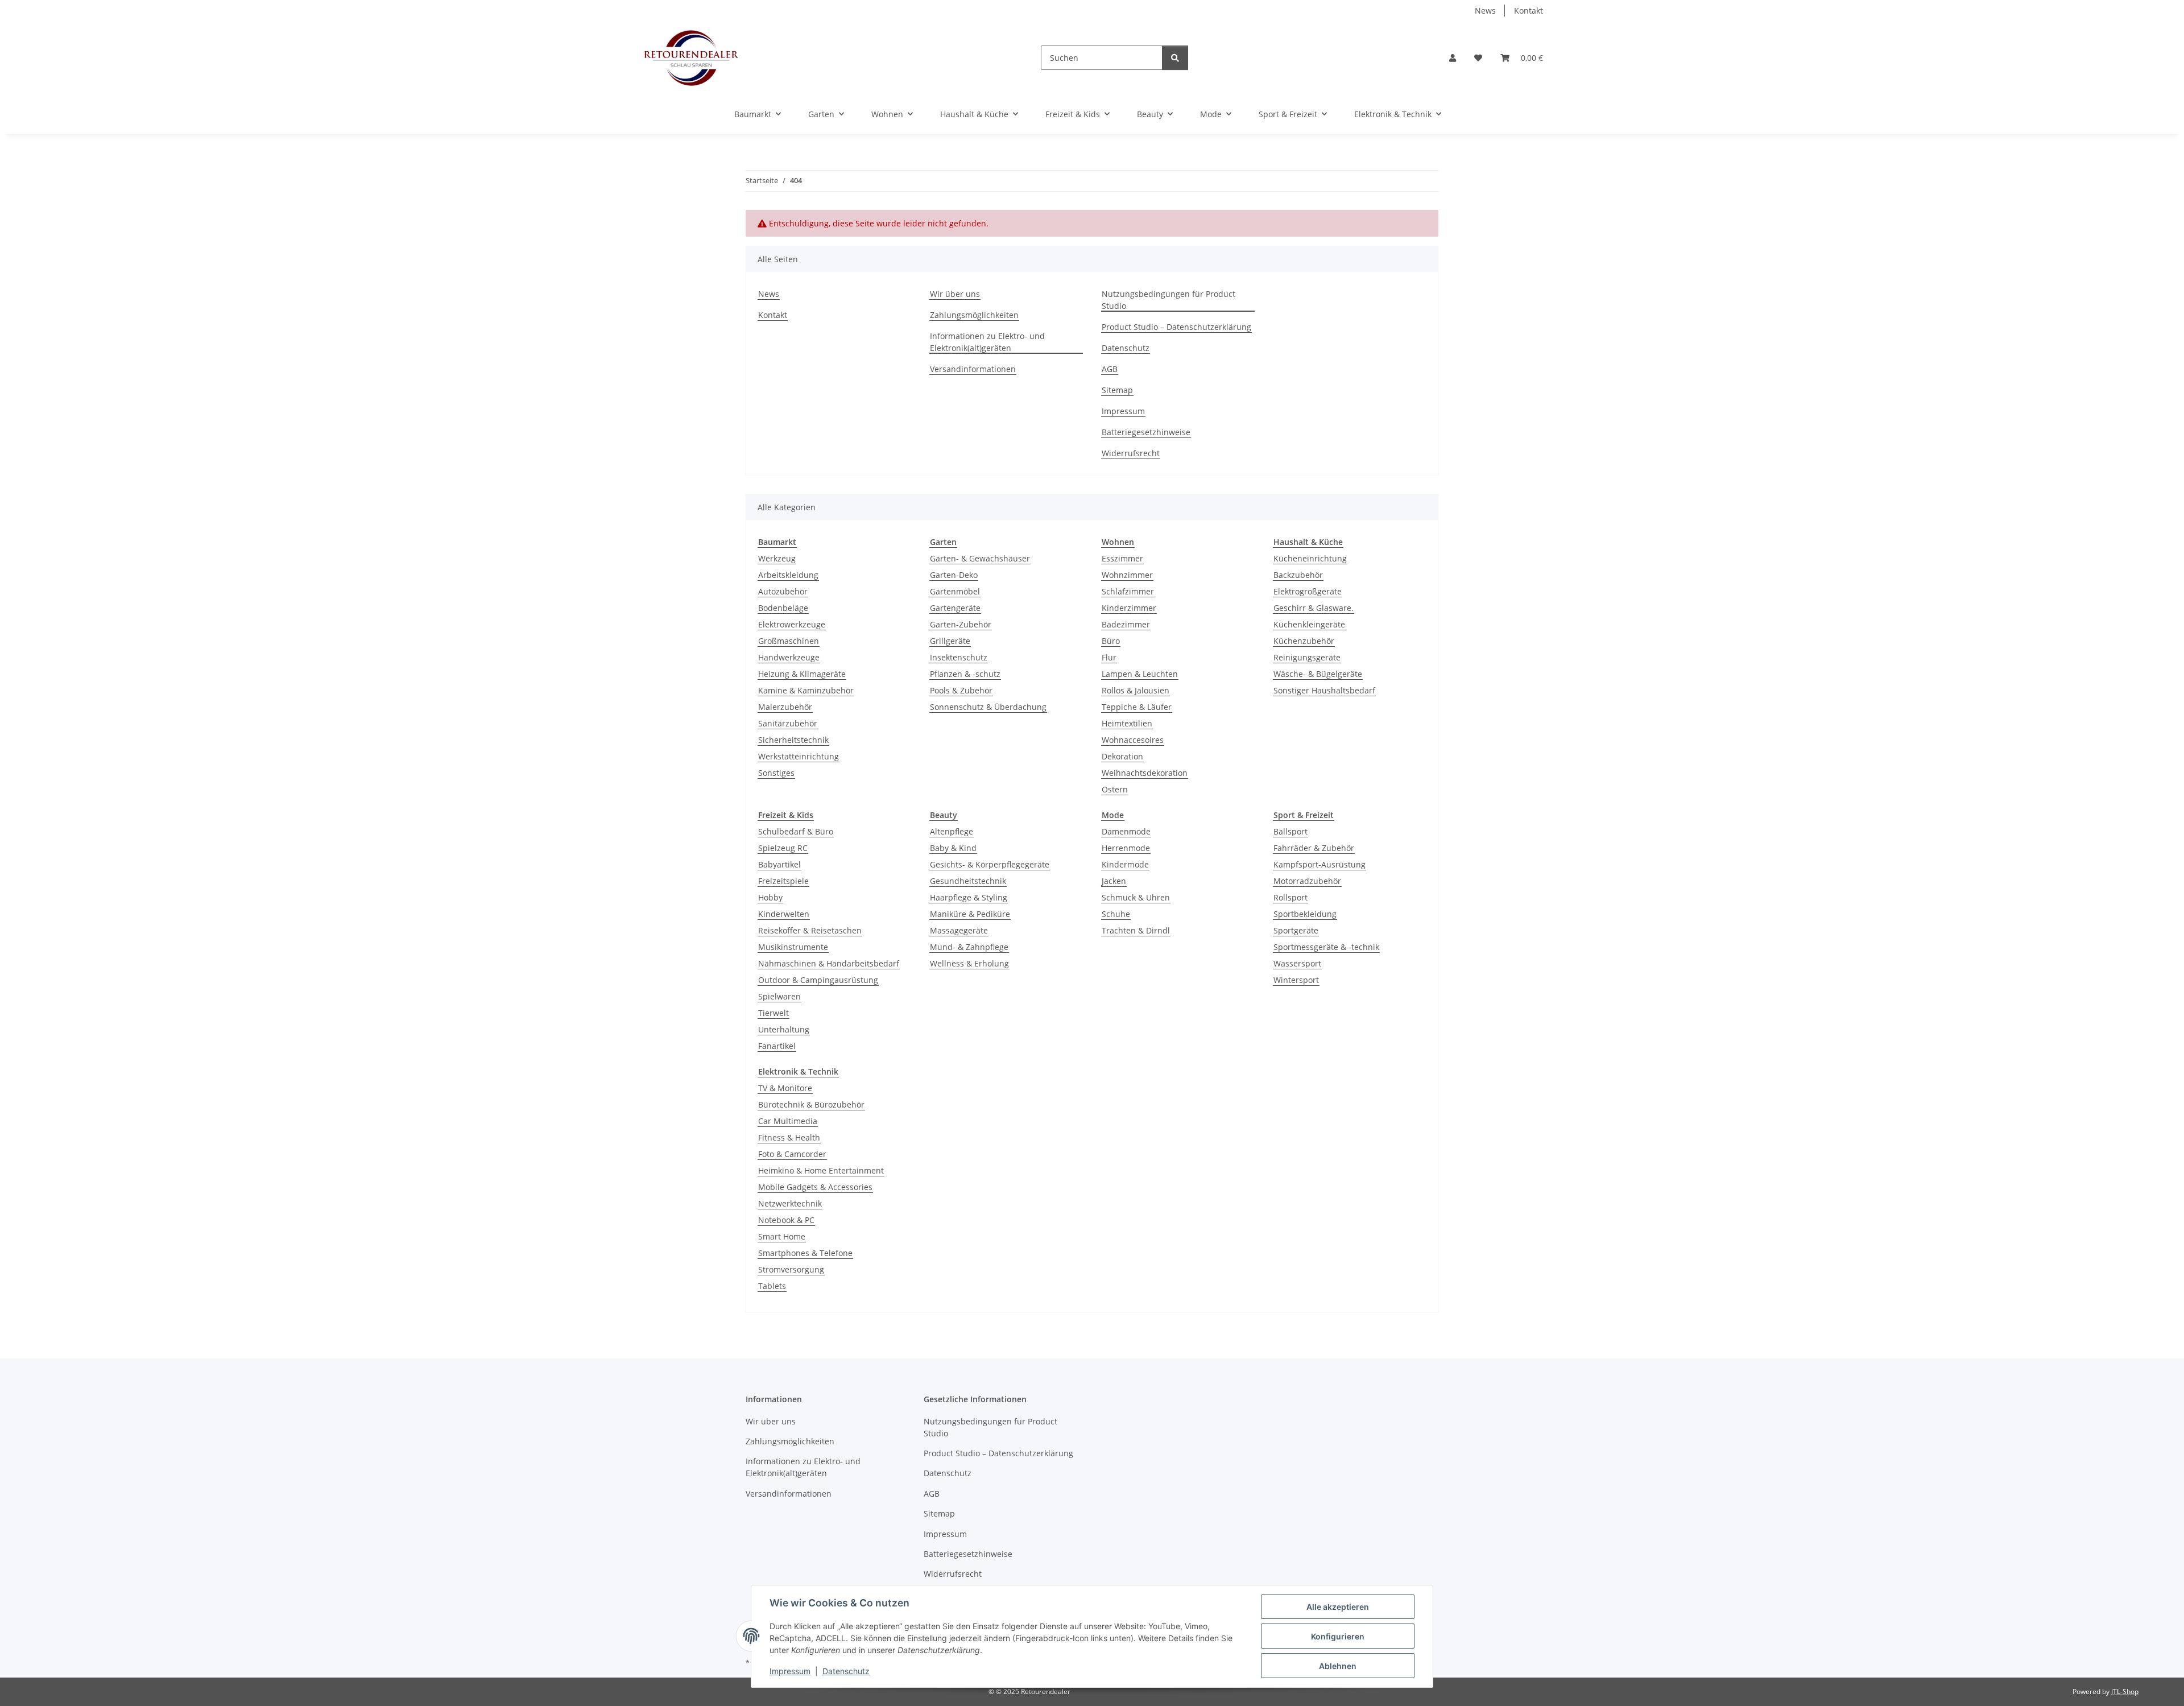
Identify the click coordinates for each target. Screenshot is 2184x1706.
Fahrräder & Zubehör (1314, 848)
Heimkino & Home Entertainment (821, 1170)
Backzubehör (1298, 575)
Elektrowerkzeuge (792, 624)
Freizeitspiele (783, 881)
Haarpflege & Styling (969, 897)
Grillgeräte (950, 641)
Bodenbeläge (783, 608)
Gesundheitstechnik (968, 881)
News (1485, 11)
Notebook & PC (786, 1220)
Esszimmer (1122, 558)
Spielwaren (779, 996)
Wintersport (1296, 980)
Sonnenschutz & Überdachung (988, 707)
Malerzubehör (785, 707)
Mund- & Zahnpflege (969, 947)
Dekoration (1122, 756)
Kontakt (1529, 11)
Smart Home (782, 1236)
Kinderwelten (784, 914)
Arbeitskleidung (788, 575)
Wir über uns (955, 294)
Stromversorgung (791, 1269)
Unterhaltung (784, 1029)
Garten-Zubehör (961, 624)
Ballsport (1290, 831)
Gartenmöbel (955, 591)
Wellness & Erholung (969, 963)
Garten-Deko (954, 575)
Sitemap (1117, 390)
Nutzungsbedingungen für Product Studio (1168, 300)
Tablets (772, 1286)
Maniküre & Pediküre (970, 914)
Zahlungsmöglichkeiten (974, 315)
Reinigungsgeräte (1307, 657)
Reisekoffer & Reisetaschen (810, 930)
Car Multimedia (788, 1121)
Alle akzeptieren (1338, 1607)
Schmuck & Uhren (1136, 897)
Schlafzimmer (1128, 591)
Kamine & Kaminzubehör (806, 690)
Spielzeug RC (783, 848)
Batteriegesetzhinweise (1146, 432)
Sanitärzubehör (788, 723)
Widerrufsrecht (1131, 453)
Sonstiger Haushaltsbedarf (1324, 690)
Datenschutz (846, 1671)
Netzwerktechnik (790, 1203)
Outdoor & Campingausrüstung (818, 980)
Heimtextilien (1127, 723)
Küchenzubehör (1304, 641)
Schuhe (1116, 914)
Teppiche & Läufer (1137, 707)
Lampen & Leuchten (1140, 674)
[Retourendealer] (691, 58)
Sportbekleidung (1305, 914)
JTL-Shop (2125, 1691)
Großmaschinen (789, 641)
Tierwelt (773, 1013)
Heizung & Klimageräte (802, 674)
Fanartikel (777, 1046)
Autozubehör (783, 591)
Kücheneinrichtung (1310, 558)
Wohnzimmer (1127, 575)
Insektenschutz (959, 657)
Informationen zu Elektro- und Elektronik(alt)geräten (987, 342)
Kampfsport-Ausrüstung (1319, 864)
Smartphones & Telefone (805, 1253)
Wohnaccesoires (1133, 740)
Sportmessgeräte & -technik (1326, 947)
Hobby (770, 897)
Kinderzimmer (1129, 608)
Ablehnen (1338, 1666)
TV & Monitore (785, 1088)
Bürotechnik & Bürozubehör (811, 1104)
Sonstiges (776, 773)
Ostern (1115, 789)
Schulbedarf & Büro (796, 831)
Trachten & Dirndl (1136, 930)
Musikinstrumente (793, 947)
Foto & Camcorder (792, 1154)
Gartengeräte (955, 608)
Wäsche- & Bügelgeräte (1318, 674)
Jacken (1114, 881)
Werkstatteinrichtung (799, 756)
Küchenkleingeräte (1309, 624)
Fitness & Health (789, 1137)
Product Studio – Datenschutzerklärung (1176, 327)
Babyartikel (779, 864)
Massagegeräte (959, 930)
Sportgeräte (1296, 930)
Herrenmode (1126, 848)
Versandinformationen (973, 369)
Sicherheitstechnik (793, 740)
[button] (1453, 58)
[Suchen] (1175, 58)
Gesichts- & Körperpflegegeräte (990, 864)
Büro (1111, 641)
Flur (1109, 657)
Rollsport (1290, 897)
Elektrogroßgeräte (1308, 591)
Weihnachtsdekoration (1145, 773)
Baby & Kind (953, 848)
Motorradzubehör (1307, 881)
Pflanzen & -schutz (965, 674)
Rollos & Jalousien (1136, 690)
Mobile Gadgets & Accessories (815, 1187)
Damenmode (1126, 831)
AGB (1110, 369)
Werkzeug (777, 558)
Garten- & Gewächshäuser (980, 558)
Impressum (790, 1671)
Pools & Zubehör (961, 690)
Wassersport (1297, 963)
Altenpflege (952, 831)
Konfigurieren (1338, 1636)
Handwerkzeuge (789, 657)
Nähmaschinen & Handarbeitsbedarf (829, 963)
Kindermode (1125, 864)
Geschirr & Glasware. (1314, 608)
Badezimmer (1126, 624)
